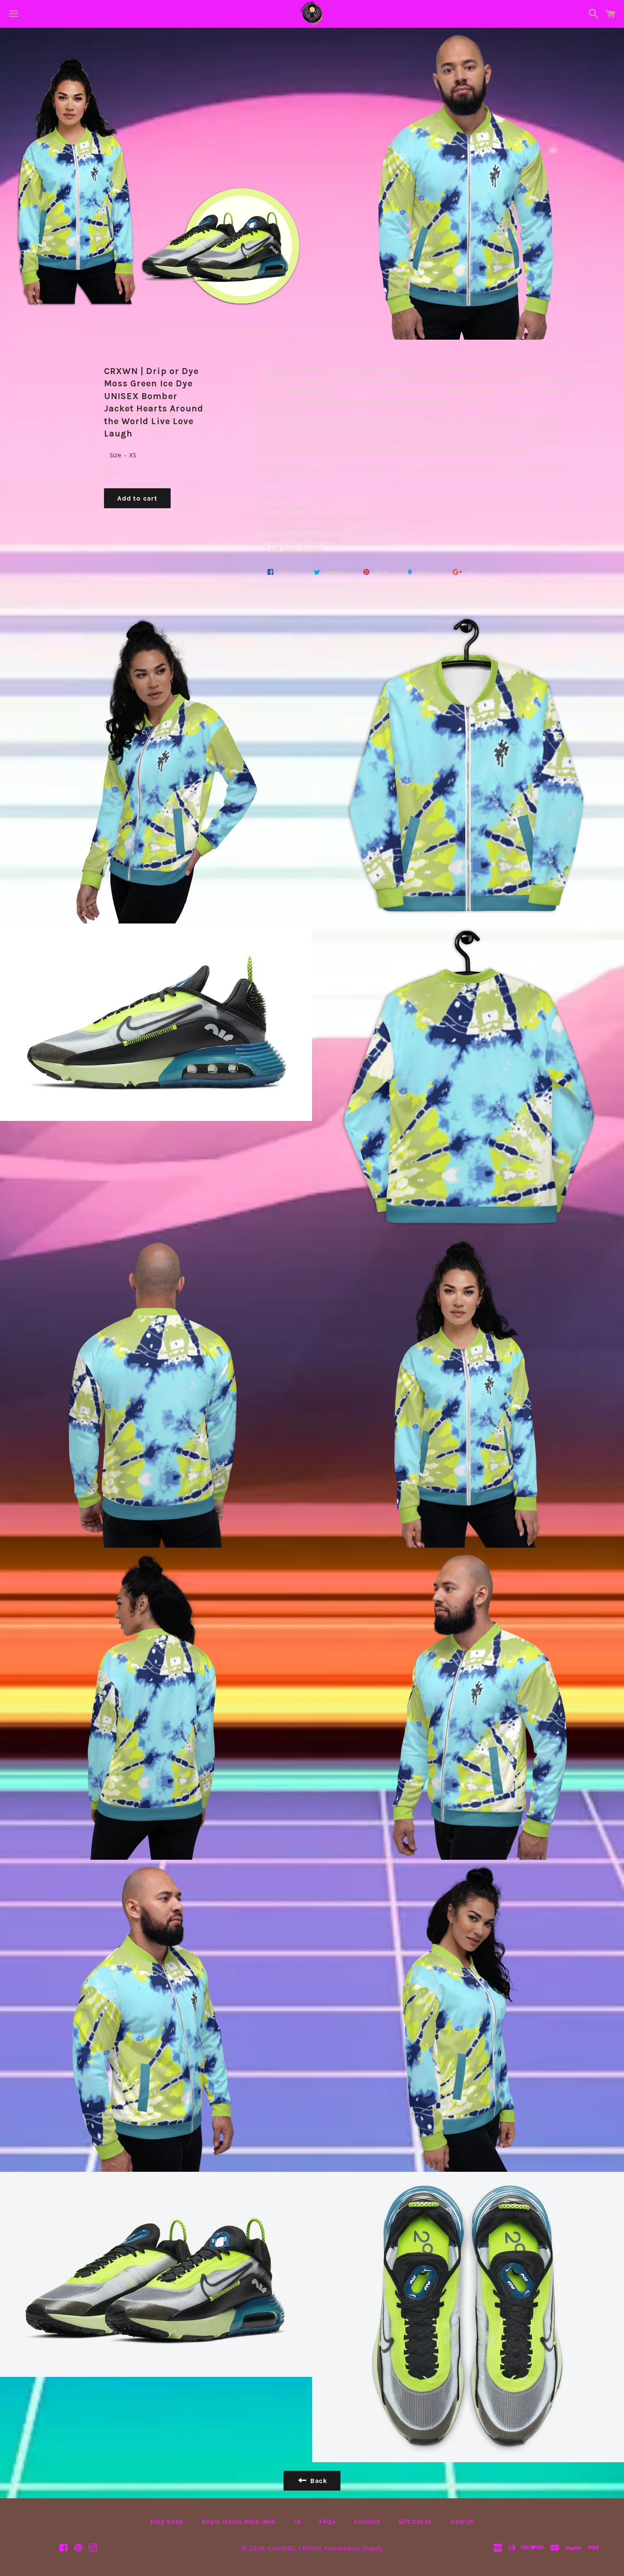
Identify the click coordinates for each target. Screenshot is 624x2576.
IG (298, 2522)
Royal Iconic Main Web (239, 2522)
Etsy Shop (167, 2522)
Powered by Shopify (353, 2548)
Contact (367, 2522)
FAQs (327, 2522)
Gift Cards (415, 2522)
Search (462, 2522)
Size (115, 455)
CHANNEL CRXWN (294, 2548)
